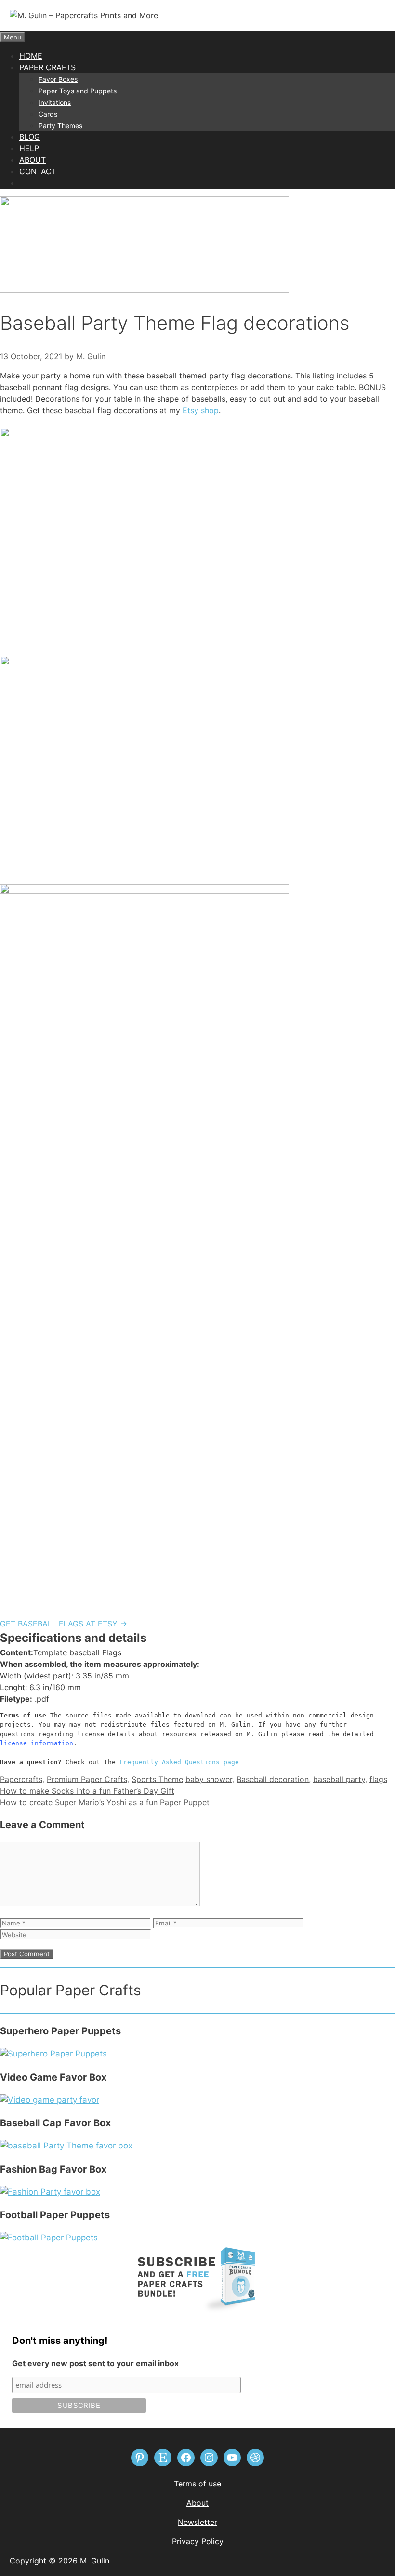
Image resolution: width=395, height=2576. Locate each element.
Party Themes (60, 125)
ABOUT (33, 160)
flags (378, 1779)
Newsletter (197, 2522)
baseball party (339, 1779)
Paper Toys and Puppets (78, 91)
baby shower (209, 1779)
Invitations (55, 102)
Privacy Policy (198, 2541)
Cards (48, 114)
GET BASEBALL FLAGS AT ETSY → (64, 1624)
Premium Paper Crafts (87, 1779)
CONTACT (38, 171)
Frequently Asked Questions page (179, 1762)
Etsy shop (201, 410)
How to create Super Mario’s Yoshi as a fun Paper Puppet (105, 1802)
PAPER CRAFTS (47, 67)
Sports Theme (157, 1779)
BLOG (30, 137)
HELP (29, 148)
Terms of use (197, 2484)
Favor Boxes (58, 79)
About (197, 2503)
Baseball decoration (273, 1779)
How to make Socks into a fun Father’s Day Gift (87, 1791)
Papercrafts (21, 1779)
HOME (31, 56)
